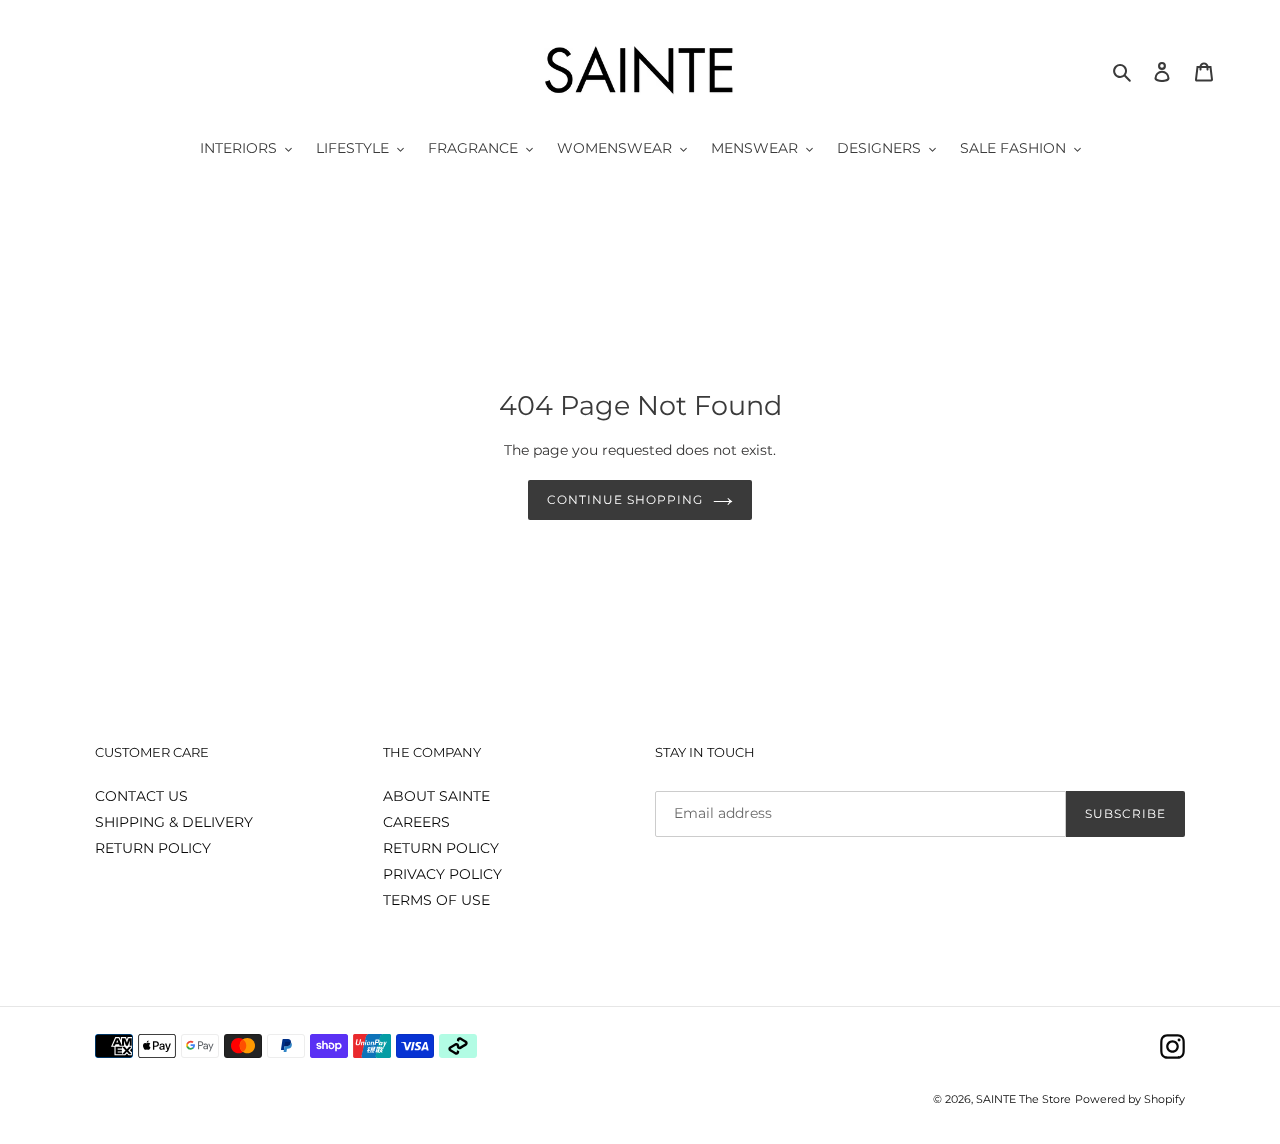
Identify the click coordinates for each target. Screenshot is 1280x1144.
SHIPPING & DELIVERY (174, 822)
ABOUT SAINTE (436, 796)
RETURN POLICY (153, 848)
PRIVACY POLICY (442, 874)
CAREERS (416, 822)
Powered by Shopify (1130, 1099)
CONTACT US (141, 796)
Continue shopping (624, 499)
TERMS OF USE (436, 900)
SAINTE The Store (1023, 1099)
